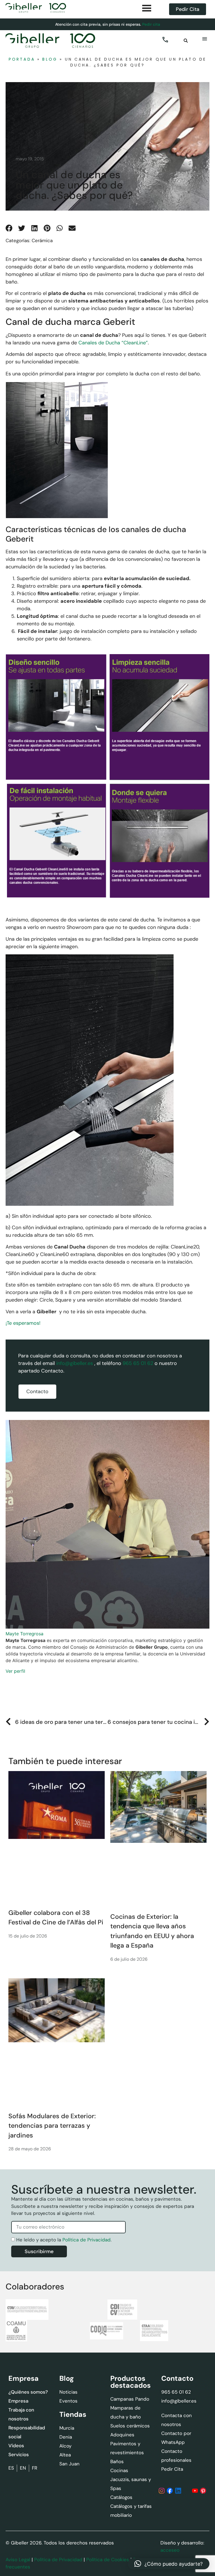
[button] (186, 41)
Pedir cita (151, 24)
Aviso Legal (18, 2560)
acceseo (170, 2550)
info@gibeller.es (75, 1363)
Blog (50, 59)
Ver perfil (15, 1671)
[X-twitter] (186, 2491)
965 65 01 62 (138, 1363)
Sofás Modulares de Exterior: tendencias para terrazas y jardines (52, 2126)
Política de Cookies (108, 2560)
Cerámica (42, 240)
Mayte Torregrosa (24, 1634)
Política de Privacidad (87, 2240)
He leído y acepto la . (64, 2240)
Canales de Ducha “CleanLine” (113, 343)
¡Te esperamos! (23, 1323)
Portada (22, 59)
